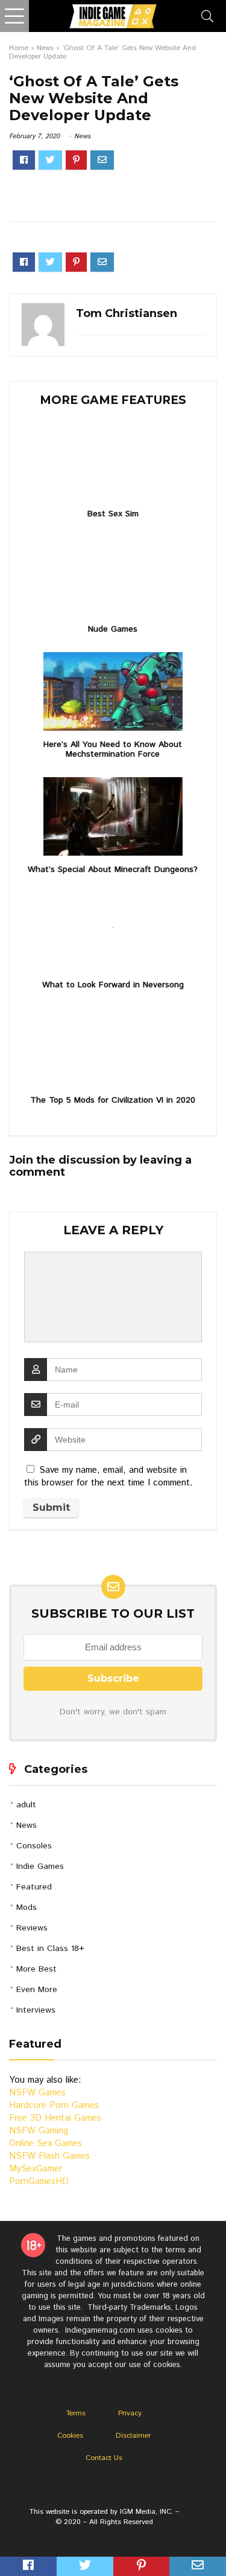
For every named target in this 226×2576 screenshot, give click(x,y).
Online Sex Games (46, 2143)
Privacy (130, 2413)
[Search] (207, 16)
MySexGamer (36, 2169)
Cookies (70, 2436)
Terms (76, 2413)
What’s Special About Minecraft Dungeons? (113, 870)
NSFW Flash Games (49, 2156)
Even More (37, 1990)
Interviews (36, 2010)
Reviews (32, 1928)
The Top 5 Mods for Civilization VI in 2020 (113, 1100)
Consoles (34, 1846)
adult (26, 1805)
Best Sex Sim (113, 514)
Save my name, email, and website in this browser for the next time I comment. (108, 1476)
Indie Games (40, 1866)
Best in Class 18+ (50, 1949)
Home (19, 48)
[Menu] (14, 16)
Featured (34, 1887)
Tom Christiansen (127, 313)
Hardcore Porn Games (54, 2105)
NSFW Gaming (39, 2131)
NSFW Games (37, 2093)
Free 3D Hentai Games (55, 2118)
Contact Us (104, 2458)
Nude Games (113, 629)
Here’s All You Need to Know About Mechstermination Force (113, 749)
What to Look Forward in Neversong (113, 985)
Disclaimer (133, 2436)
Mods (27, 1908)
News (45, 48)
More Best (36, 1969)
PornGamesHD (39, 2181)
